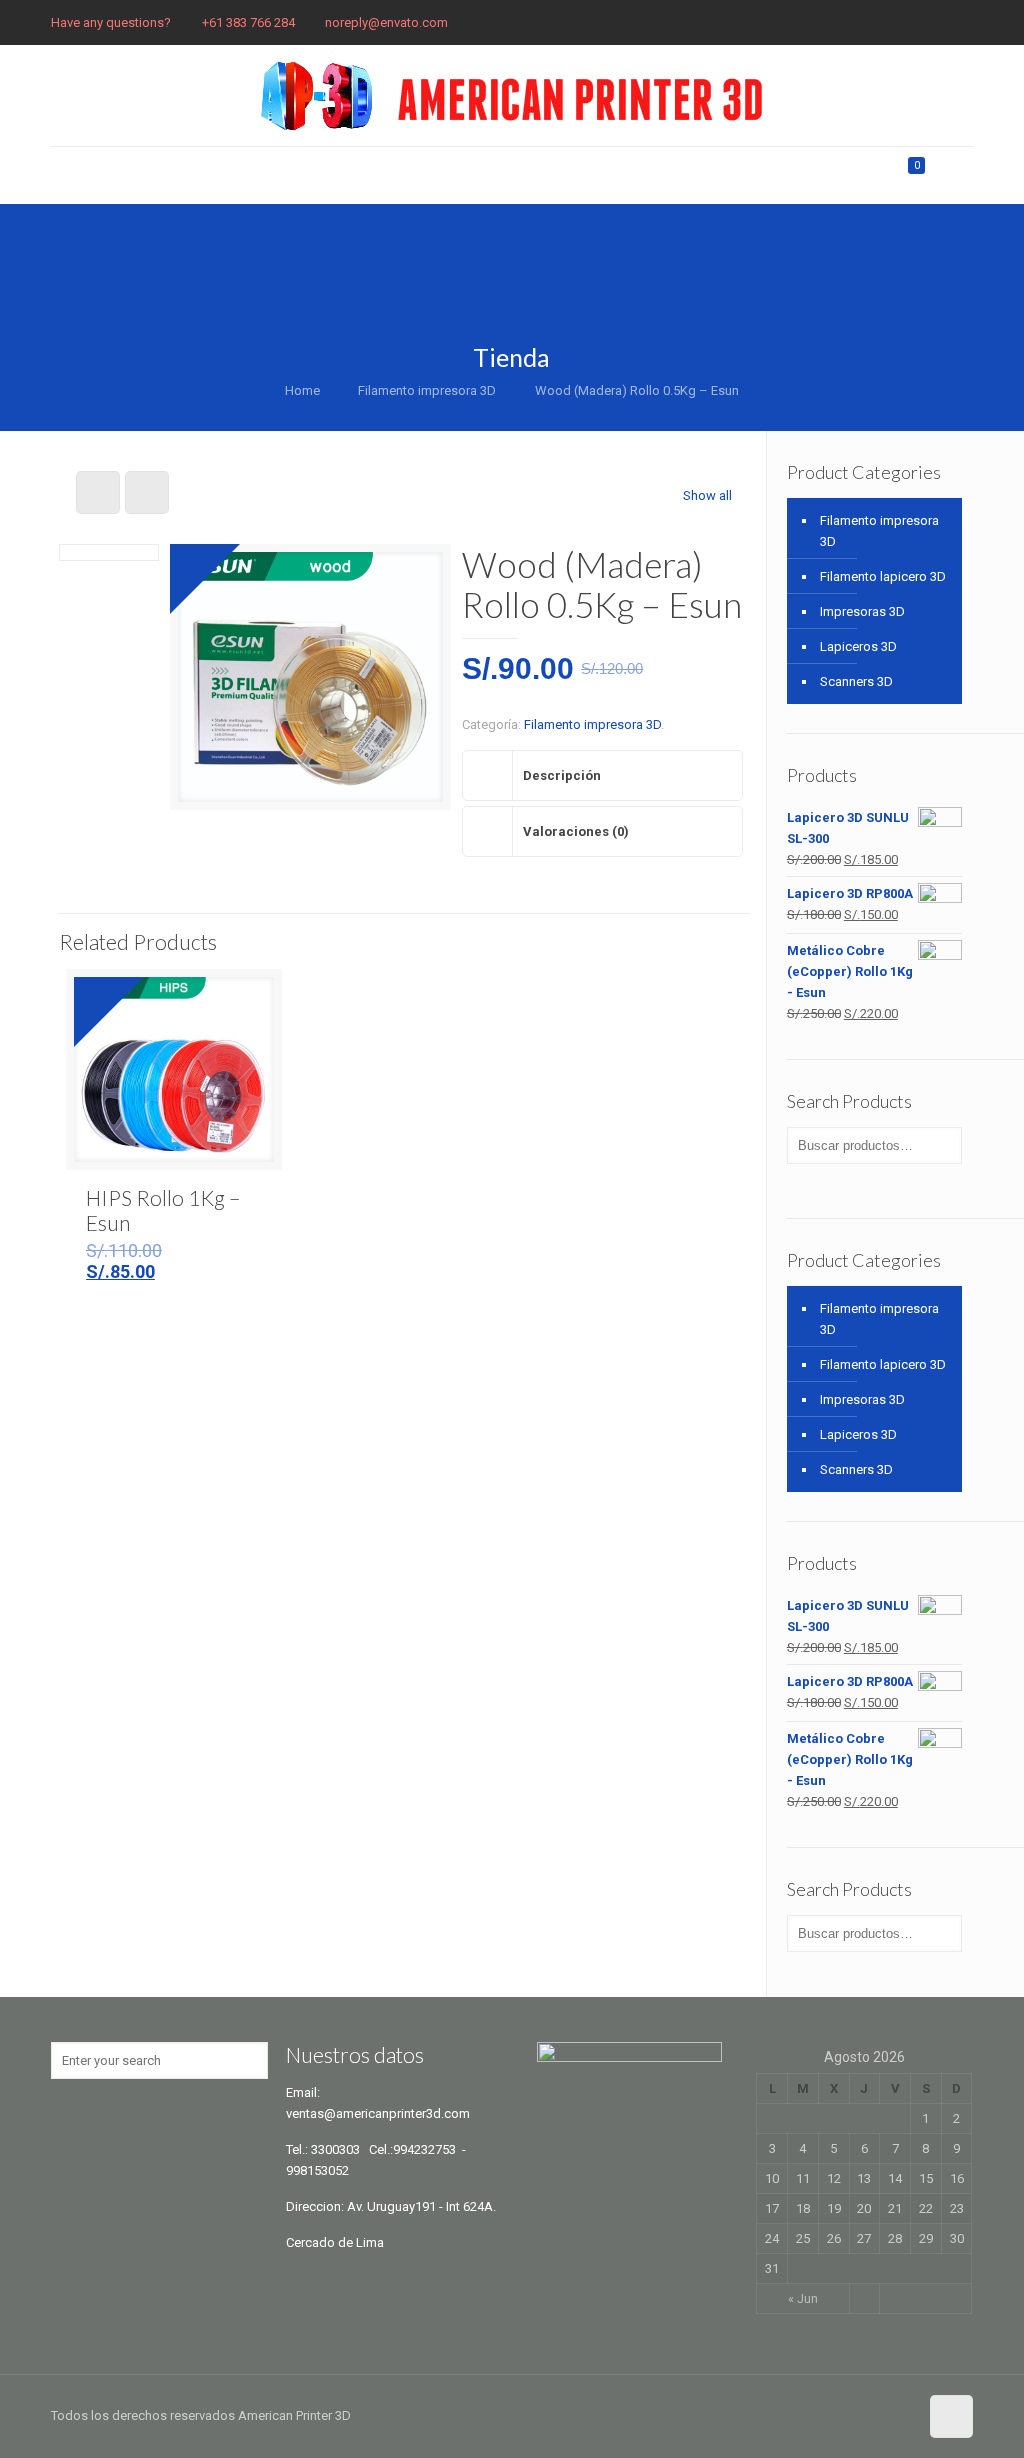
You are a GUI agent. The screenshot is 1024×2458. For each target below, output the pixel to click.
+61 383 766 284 (248, 22)
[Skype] (773, 22)
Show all (707, 495)
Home (302, 390)
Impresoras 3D (862, 611)
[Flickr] (935, 22)
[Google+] (827, 22)
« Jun (803, 2298)
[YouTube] (908, 22)
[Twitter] (854, 22)
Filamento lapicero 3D (883, 576)
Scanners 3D (856, 681)
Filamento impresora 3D (427, 390)
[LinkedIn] (962, 22)
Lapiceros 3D (858, 646)
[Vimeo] (881, 22)
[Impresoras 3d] (512, 95)
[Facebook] (800, 22)
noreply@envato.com (386, 22)
